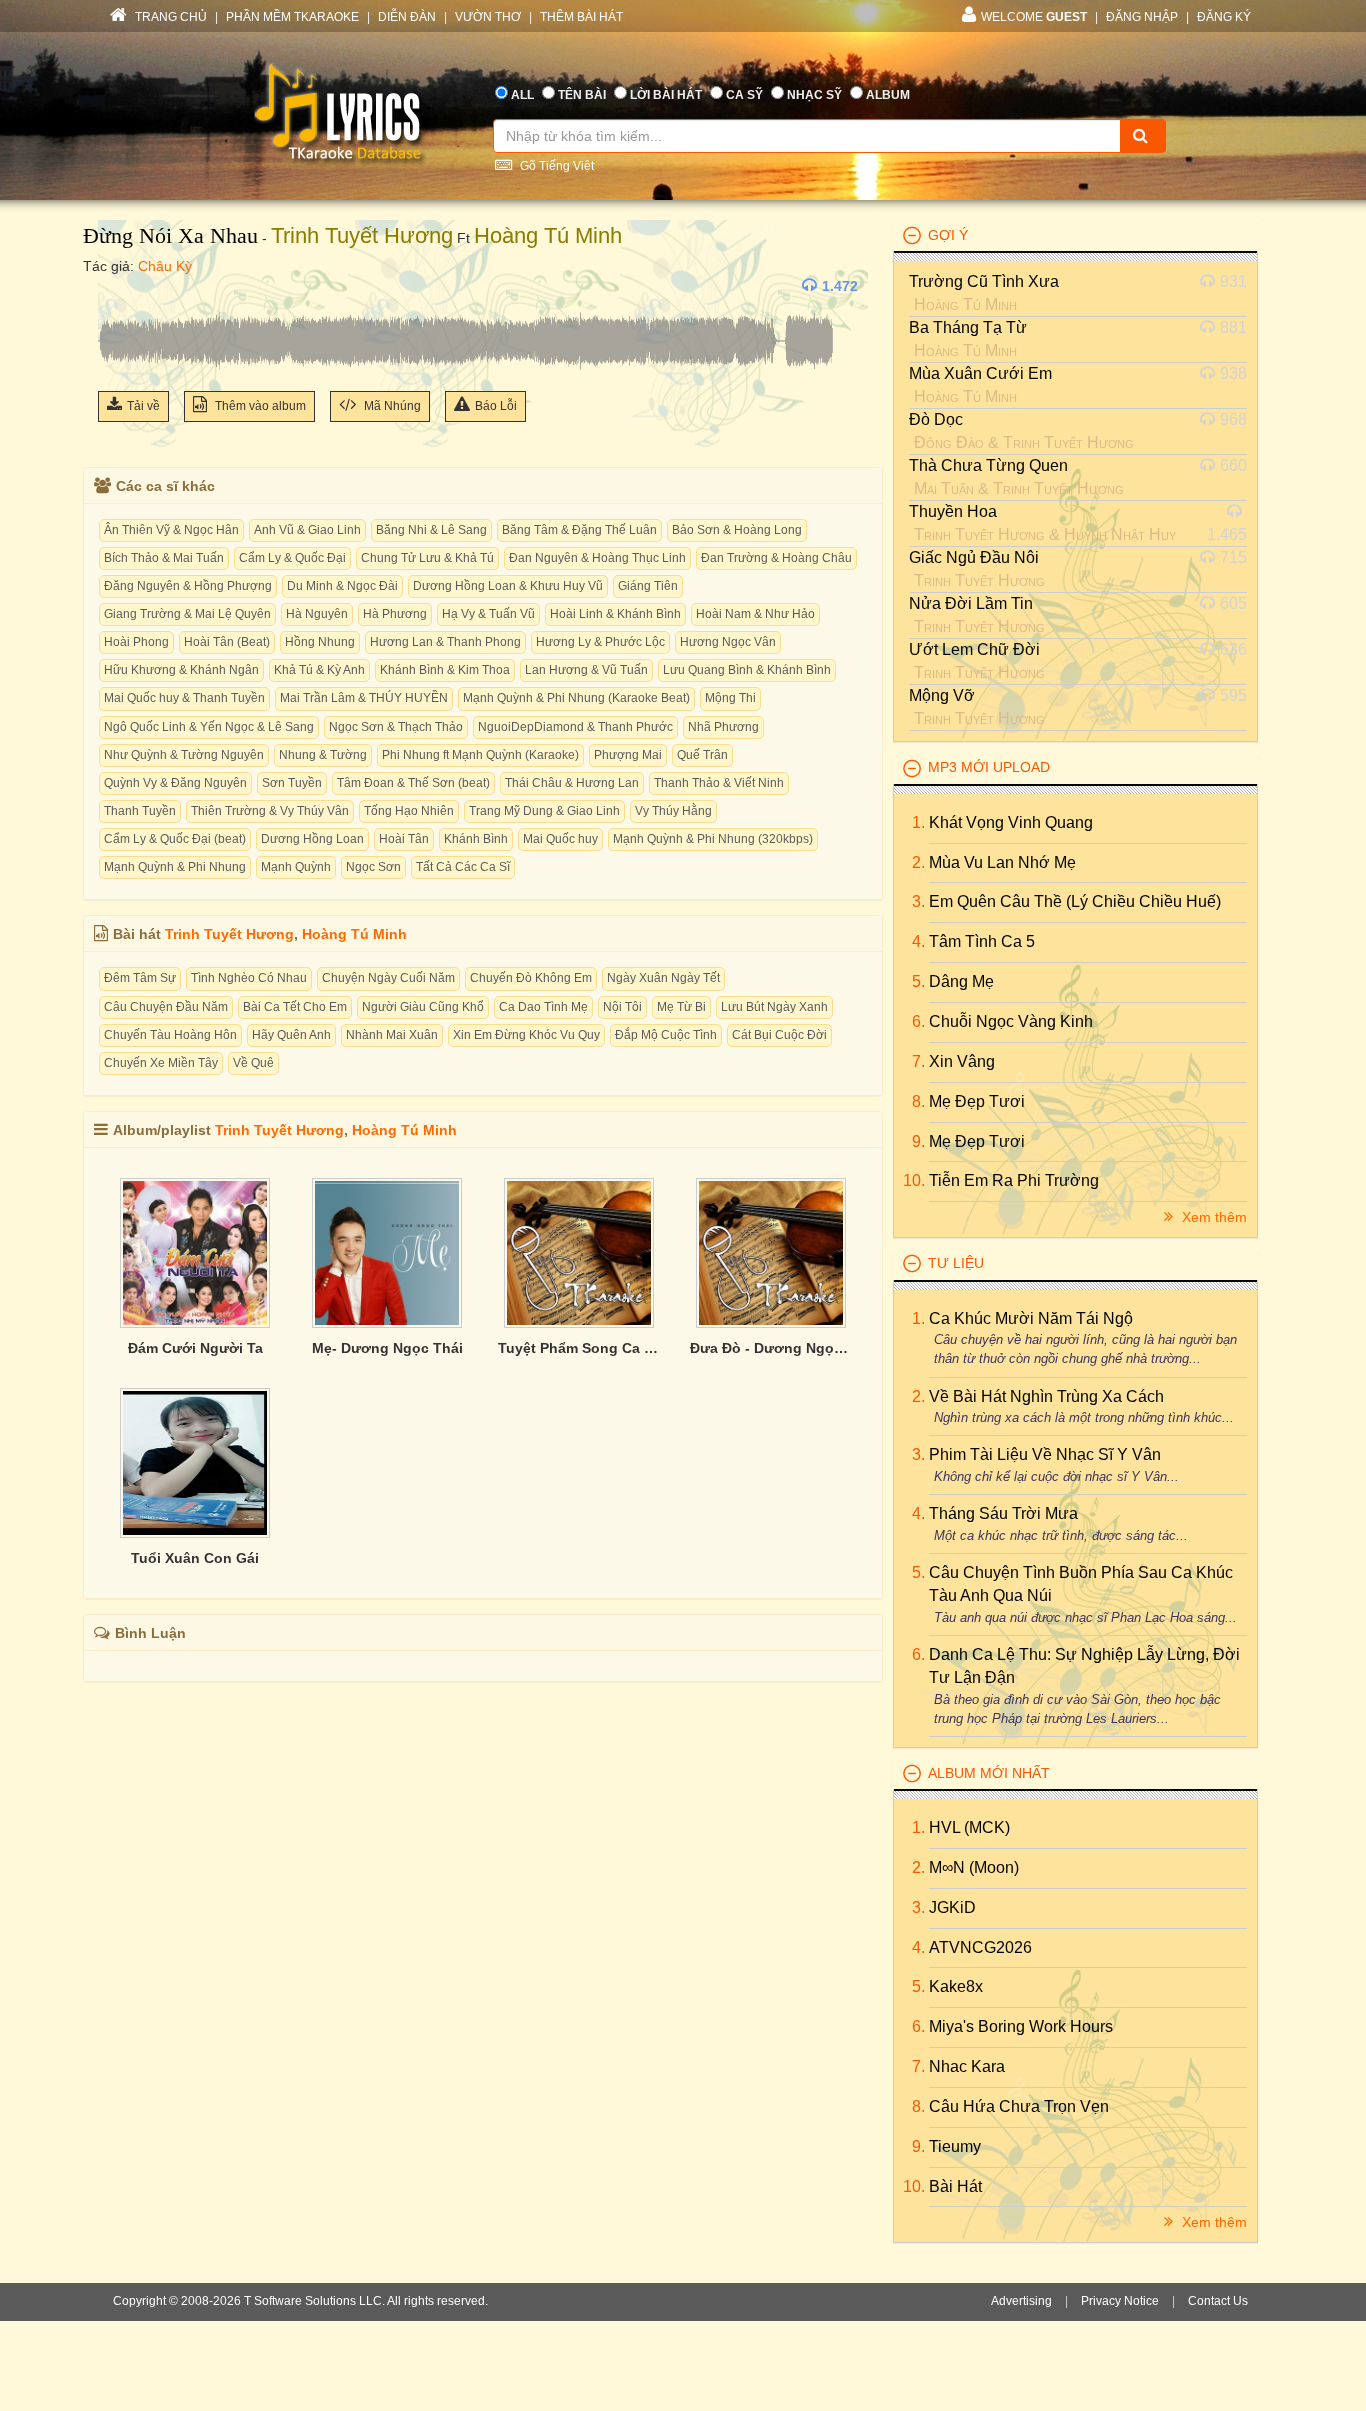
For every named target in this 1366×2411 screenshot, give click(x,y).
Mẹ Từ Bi (681, 1007)
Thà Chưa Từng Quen (988, 465)
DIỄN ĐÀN (407, 17)
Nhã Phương (723, 727)
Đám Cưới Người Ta (195, 1348)
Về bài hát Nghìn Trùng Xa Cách (1046, 1396)
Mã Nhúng (391, 406)
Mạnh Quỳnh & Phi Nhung (175, 867)
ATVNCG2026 (980, 1947)
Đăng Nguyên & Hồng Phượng (188, 586)
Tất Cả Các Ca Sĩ (463, 867)
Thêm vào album (259, 406)
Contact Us (1218, 2301)
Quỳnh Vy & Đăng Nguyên (175, 783)
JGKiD (952, 1907)
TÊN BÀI (582, 95)
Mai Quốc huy (560, 839)
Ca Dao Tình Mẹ (543, 1007)
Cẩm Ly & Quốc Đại (292, 558)
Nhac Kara (967, 2066)
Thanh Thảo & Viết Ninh (719, 783)
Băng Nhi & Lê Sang (431, 530)
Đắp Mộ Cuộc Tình (666, 1035)
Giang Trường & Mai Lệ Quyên (187, 614)
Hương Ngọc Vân (728, 642)
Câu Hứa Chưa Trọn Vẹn (1019, 2106)
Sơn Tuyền (292, 783)
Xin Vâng (962, 1061)
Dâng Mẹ (961, 981)
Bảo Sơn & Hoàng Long (737, 530)
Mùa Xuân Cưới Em (980, 373)
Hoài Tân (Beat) (227, 642)
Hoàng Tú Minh (548, 235)
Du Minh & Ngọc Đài (342, 586)
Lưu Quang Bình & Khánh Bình (747, 670)
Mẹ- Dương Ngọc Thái (387, 1348)
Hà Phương (395, 614)
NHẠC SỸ (814, 95)
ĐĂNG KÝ (1224, 17)
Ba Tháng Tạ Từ (968, 327)
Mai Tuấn (944, 488)
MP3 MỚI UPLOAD (989, 767)
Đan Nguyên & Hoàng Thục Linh (597, 558)
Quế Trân (702, 755)
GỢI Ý (948, 235)
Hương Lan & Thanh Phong (445, 642)
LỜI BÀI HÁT (666, 95)
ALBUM (888, 95)
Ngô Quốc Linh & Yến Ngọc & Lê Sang (209, 727)
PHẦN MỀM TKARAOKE (292, 17)
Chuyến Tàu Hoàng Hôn (170, 1035)
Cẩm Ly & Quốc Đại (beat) (175, 839)
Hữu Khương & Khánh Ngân (181, 670)
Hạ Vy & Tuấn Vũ (488, 614)
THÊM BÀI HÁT (581, 17)
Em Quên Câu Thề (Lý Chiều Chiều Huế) (1075, 901)
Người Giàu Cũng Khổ (423, 1007)
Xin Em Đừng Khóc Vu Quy (526, 1035)
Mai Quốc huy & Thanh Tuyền (184, 698)
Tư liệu (956, 1263)
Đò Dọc (936, 419)
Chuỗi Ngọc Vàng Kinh (1011, 1021)
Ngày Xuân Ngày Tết (663, 978)
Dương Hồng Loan (312, 839)
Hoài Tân (404, 839)
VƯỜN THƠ (488, 17)
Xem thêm (1212, 1217)
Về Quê (253, 1063)
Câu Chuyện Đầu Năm (166, 1007)
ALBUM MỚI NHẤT (989, 1773)
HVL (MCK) (969, 1827)
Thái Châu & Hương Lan (572, 783)
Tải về (143, 406)
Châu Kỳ (165, 266)
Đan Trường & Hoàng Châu (776, 558)
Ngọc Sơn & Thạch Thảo (396, 727)
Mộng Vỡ (942, 695)
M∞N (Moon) (974, 1867)
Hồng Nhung (320, 642)
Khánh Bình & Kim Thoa (445, 670)
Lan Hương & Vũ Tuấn (586, 670)
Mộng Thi (730, 698)
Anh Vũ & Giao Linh (307, 530)
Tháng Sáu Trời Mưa (1003, 1513)
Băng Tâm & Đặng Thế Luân (579, 530)
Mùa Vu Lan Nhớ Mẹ (1002, 862)
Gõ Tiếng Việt (555, 166)
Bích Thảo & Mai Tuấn (164, 558)
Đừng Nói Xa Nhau (170, 235)
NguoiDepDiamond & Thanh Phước (575, 727)
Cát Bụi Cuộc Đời (779, 1035)
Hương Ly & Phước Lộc (600, 642)
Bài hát (955, 2186)
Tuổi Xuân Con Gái (195, 1558)
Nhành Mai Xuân (392, 1035)
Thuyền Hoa (953, 511)
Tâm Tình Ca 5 (982, 941)
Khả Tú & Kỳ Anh (319, 670)
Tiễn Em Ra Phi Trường (1014, 1180)
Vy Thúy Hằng (673, 811)
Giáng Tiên (648, 586)
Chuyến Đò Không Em (531, 978)
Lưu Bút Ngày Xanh (774, 1007)
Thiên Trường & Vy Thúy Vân (270, 811)
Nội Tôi (622, 1007)
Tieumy (955, 2146)
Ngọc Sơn (373, 867)
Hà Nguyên (317, 614)
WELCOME (1034, 17)
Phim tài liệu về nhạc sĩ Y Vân (1045, 1454)
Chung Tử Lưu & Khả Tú (427, 558)
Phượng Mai (628, 755)
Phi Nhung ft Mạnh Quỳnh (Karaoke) (480, 755)
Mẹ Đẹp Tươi (977, 1101)
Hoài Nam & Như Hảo (755, 614)
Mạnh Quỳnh (296, 867)
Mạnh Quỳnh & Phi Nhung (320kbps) (713, 839)
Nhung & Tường (323, 755)
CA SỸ (744, 95)
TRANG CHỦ (169, 17)
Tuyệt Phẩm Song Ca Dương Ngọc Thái (579, 1348)
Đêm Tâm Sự (140, 978)
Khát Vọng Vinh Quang (1011, 822)
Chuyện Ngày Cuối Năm (388, 978)
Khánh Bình (476, 839)
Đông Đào (949, 442)
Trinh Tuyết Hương (362, 235)
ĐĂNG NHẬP (1142, 17)
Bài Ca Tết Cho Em (295, 1007)
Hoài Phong (136, 642)
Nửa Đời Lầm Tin (971, 603)
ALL (522, 95)
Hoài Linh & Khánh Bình (615, 614)
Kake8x (956, 1986)
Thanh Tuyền (140, 811)
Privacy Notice (1120, 2301)
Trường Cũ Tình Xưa (984, 281)
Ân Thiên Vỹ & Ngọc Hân (171, 530)
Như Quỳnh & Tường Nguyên (184, 755)
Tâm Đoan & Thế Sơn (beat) (413, 783)
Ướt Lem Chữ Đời (974, 649)
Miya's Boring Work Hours (1021, 2026)
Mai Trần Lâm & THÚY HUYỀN (364, 698)
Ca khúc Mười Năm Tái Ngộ (1031, 1318)
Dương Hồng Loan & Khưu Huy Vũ (508, 586)
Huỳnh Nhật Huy (1120, 534)
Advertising (1021, 2301)
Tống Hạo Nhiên (409, 811)
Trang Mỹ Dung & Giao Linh (544, 811)
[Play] (118, 286)
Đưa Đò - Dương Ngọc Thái (771, 1348)
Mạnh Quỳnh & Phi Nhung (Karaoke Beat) (576, 698)
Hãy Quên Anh (291, 1035)
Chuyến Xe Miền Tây (161, 1063)
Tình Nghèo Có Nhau (249, 978)
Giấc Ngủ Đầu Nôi (974, 557)
